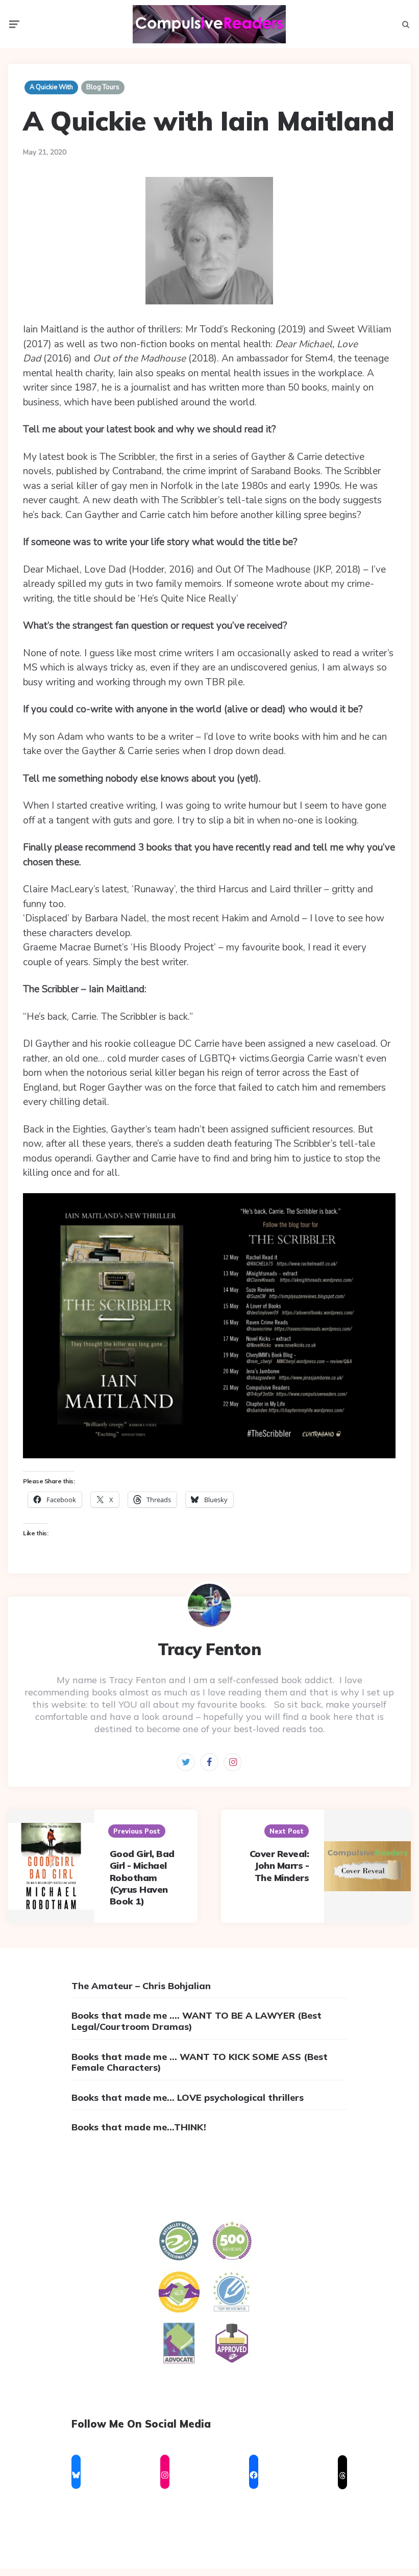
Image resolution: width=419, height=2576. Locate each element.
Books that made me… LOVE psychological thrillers (188, 2097)
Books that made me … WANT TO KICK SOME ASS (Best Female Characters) (200, 2062)
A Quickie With (51, 87)
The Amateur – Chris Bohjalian (141, 1986)
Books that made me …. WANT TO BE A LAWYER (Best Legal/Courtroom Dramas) (196, 2021)
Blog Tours (103, 87)
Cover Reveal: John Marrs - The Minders (279, 1866)
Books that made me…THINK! (139, 2127)
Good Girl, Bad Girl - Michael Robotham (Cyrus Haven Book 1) (142, 1878)
